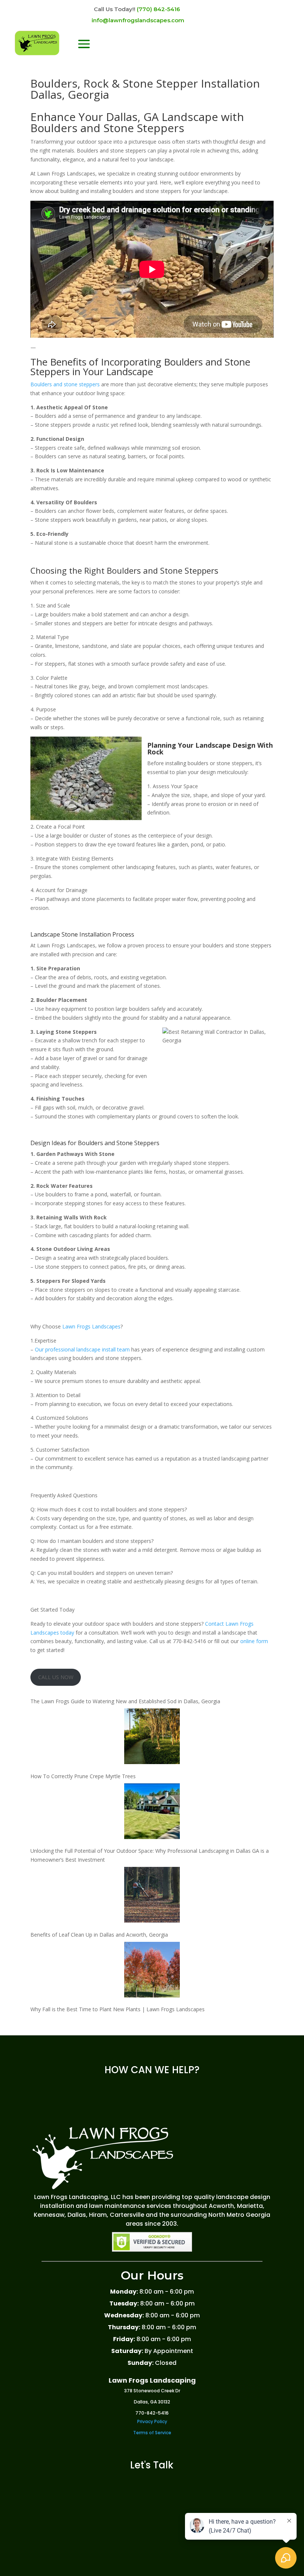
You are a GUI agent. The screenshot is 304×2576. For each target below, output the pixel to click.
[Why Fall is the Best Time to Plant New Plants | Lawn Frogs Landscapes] (152, 1971)
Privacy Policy (152, 2421)
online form (254, 1641)
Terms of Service (152, 2433)
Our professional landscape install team (82, 1349)
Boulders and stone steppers (65, 384)
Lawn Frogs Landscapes (91, 1326)
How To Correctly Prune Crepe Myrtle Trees (83, 1776)
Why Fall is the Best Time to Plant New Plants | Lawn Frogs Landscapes (118, 2009)
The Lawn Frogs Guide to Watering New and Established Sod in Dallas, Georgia (125, 1701)
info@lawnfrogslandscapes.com (138, 20)
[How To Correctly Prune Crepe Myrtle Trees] (152, 1738)
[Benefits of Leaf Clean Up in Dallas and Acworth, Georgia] (152, 1896)
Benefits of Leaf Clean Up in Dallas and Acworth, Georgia (99, 1935)
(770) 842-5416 (158, 9)
